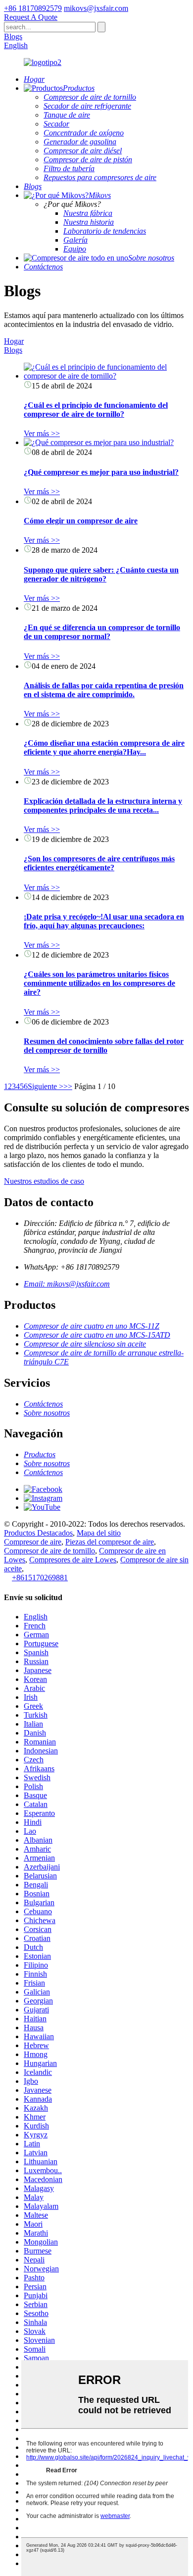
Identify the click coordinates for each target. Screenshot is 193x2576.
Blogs (13, 36)
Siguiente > (46, 1086)
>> (68, 1086)
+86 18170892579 (33, 8)
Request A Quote (31, 17)
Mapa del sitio (99, 1533)
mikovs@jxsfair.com (96, 8)
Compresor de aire (33, 1542)
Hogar (14, 341)
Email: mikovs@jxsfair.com (67, 1284)
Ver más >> (42, 433)
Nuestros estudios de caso (44, 1181)
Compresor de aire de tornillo (49, 1551)
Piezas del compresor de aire (110, 1542)
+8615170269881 (40, 1578)
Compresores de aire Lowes (73, 1560)
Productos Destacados (38, 1533)
